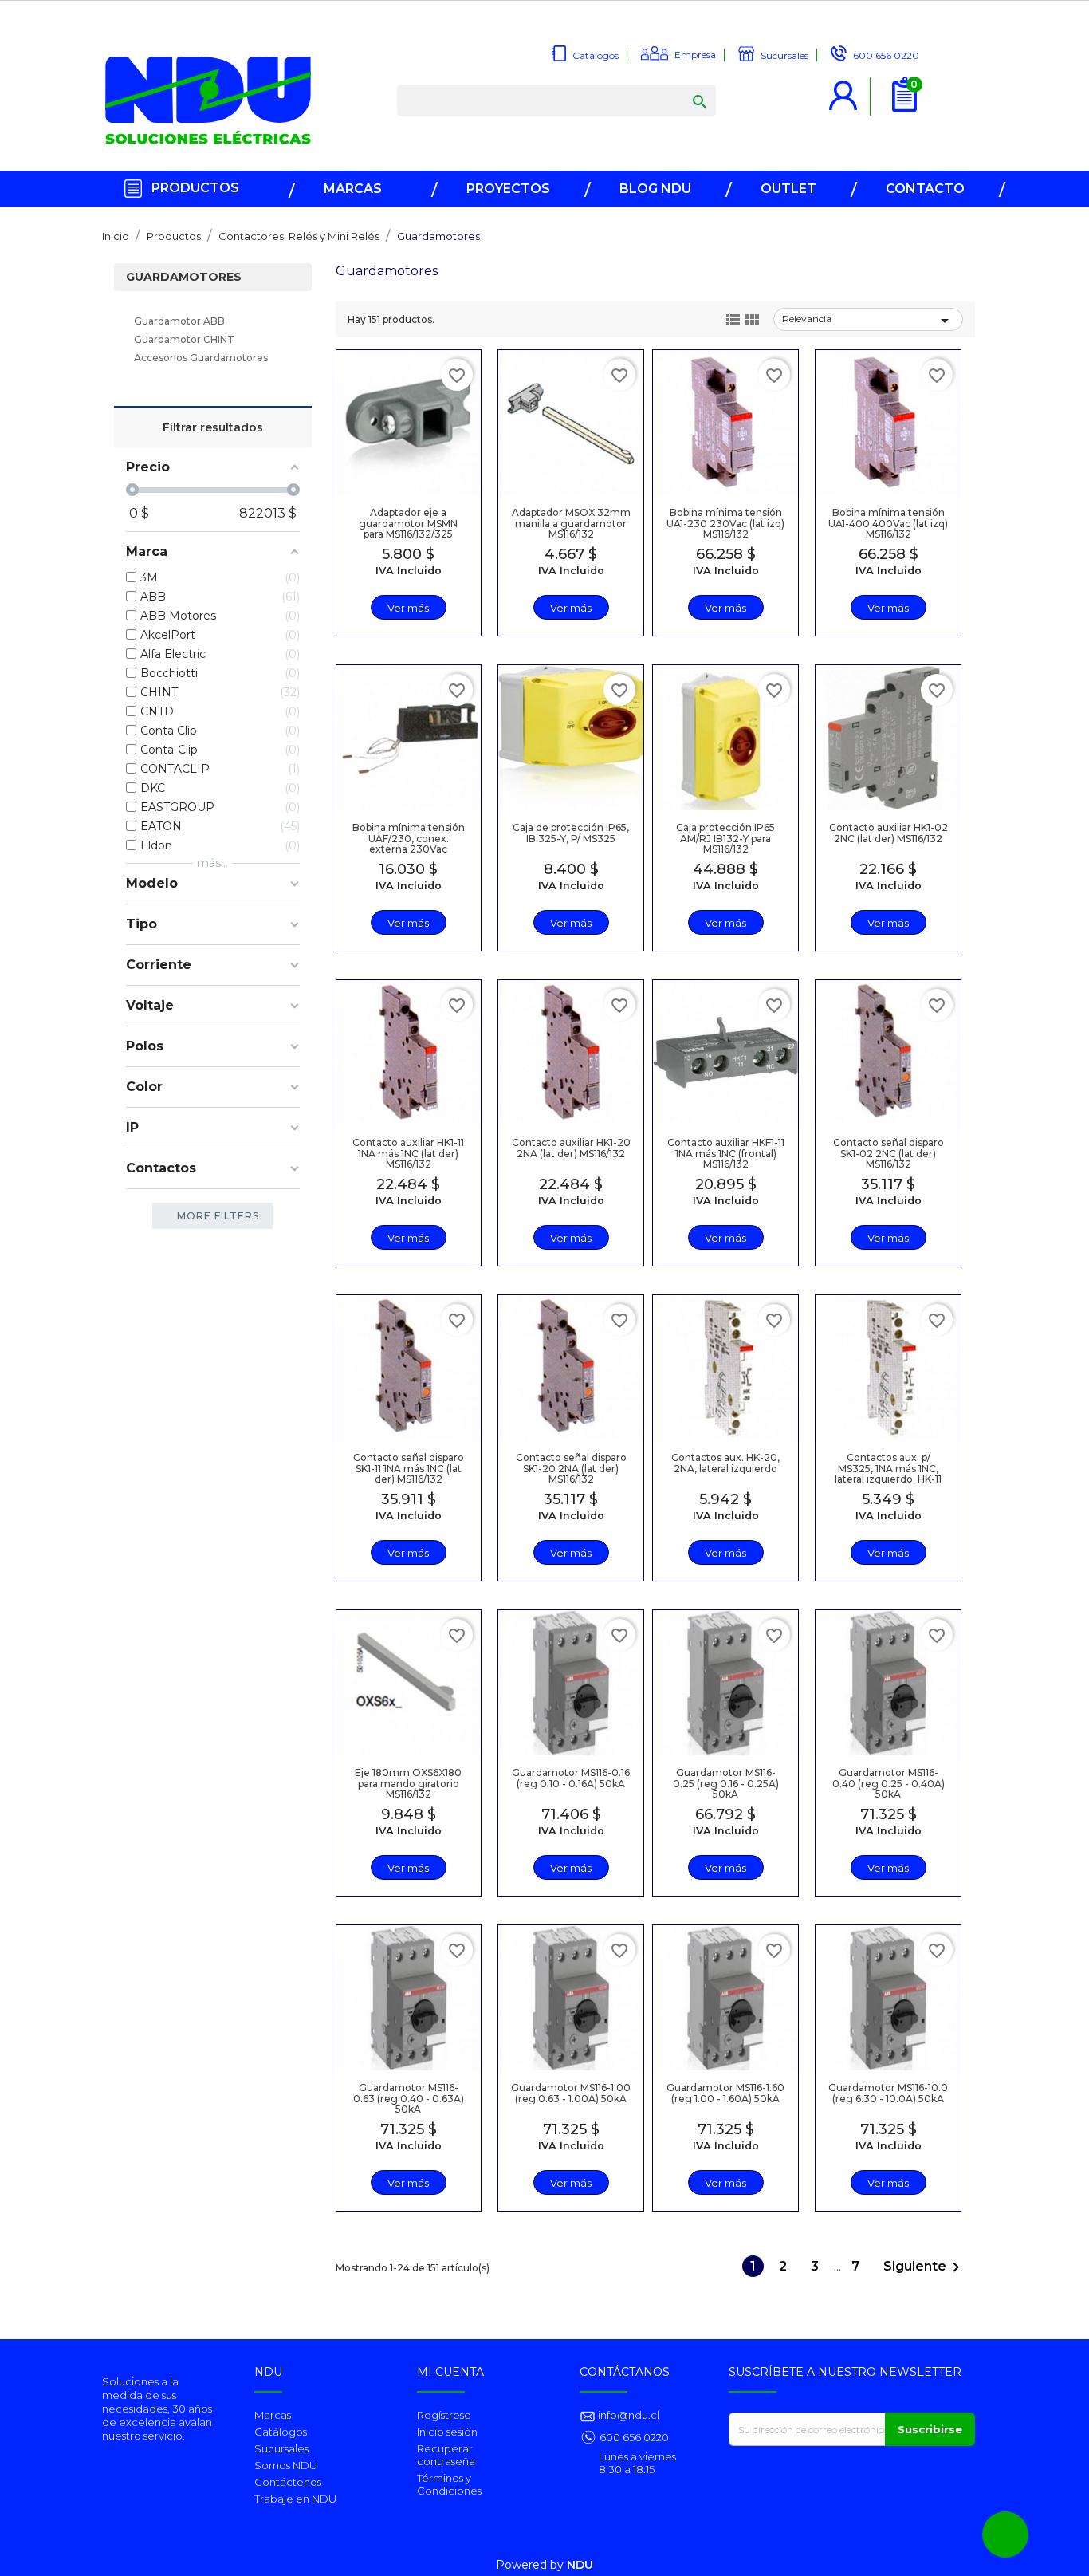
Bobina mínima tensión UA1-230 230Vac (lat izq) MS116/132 (725, 523)
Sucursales (281, 2448)
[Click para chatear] (1005, 2535)
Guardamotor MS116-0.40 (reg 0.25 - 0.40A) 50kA (888, 1783)
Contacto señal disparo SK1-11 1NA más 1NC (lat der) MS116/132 (409, 1468)
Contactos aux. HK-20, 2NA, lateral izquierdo (725, 1463)
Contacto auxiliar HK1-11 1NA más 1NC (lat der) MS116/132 (408, 1153)
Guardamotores (184, 277)
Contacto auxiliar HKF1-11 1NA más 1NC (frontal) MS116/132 (726, 1153)
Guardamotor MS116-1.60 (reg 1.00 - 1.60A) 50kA (725, 2093)
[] (684, 86)
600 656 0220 (634, 2437)
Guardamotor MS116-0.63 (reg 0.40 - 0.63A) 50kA (409, 2098)
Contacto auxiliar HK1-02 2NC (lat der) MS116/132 (888, 833)
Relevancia (868, 321)
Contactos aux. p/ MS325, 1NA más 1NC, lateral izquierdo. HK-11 (888, 1468)
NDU (580, 2565)
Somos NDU (286, 2465)
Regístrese (444, 2415)
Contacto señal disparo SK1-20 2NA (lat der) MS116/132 (571, 1468)
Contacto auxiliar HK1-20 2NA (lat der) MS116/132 (571, 1148)
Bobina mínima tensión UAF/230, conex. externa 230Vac (409, 838)
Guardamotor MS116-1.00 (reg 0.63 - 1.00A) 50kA (571, 2093)
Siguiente (924, 2267)
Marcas (273, 2415)
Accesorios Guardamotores (201, 358)
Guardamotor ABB (179, 321)
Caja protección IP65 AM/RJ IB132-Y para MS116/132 (725, 838)
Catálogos (281, 2432)
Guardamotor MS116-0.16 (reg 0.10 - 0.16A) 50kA (571, 1778)
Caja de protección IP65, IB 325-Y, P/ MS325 (571, 833)
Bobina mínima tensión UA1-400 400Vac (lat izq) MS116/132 (888, 523)
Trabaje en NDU (295, 2499)
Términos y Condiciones (449, 2484)
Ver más (408, 608)
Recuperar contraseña (446, 2455)
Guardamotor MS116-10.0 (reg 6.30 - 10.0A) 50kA (888, 2093)
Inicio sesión (447, 2432)
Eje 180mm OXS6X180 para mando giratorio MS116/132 (408, 1783)
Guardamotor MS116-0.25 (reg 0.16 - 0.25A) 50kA (726, 1783)
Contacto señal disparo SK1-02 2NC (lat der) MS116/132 (888, 1153)
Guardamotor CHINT (184, 339)
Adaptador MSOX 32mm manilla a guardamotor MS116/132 (571, 523)
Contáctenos (288, 2482)
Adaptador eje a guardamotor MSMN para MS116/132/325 (408, 523)
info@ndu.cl (627, 2415)
